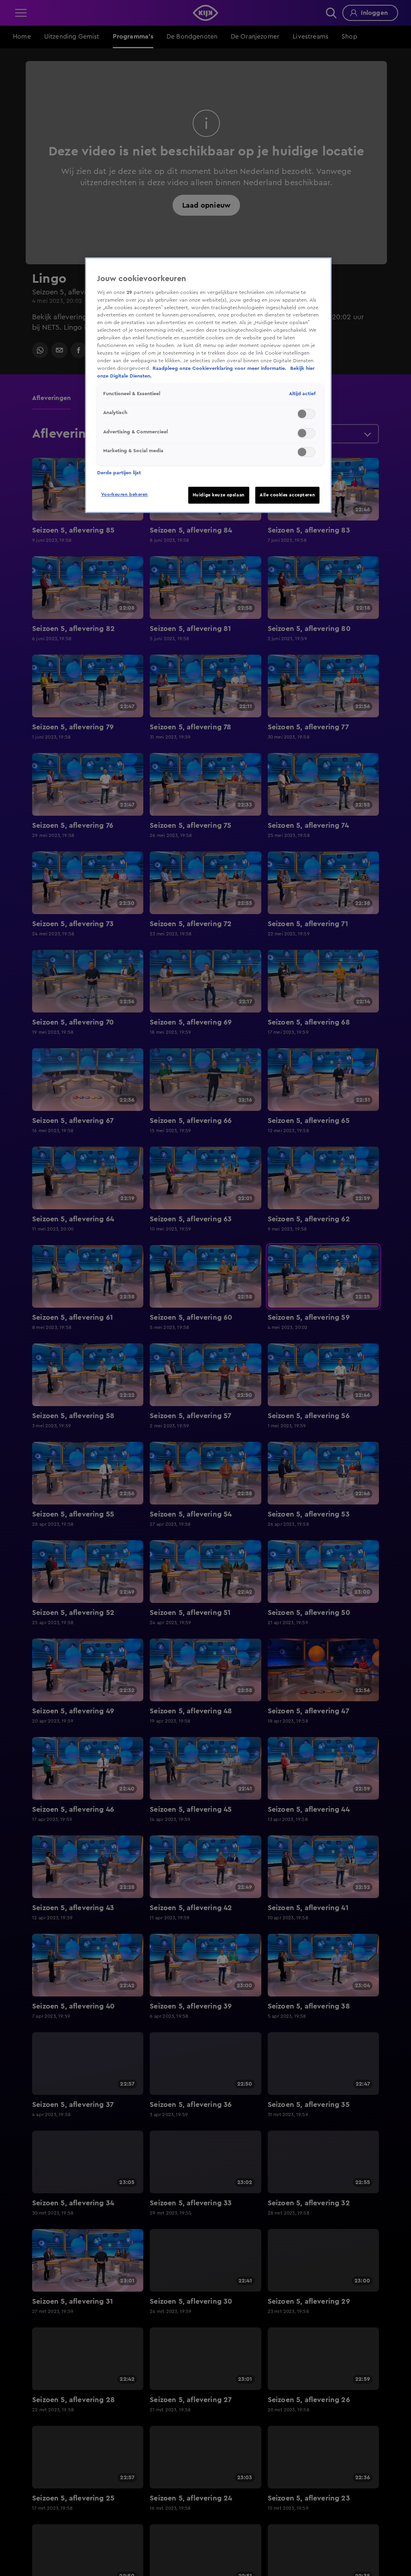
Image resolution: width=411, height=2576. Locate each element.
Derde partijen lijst (119, 473)
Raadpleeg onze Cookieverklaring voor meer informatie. (220, 368)
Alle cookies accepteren (287, 495)
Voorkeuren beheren (125, 495)
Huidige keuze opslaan (219, 495)
